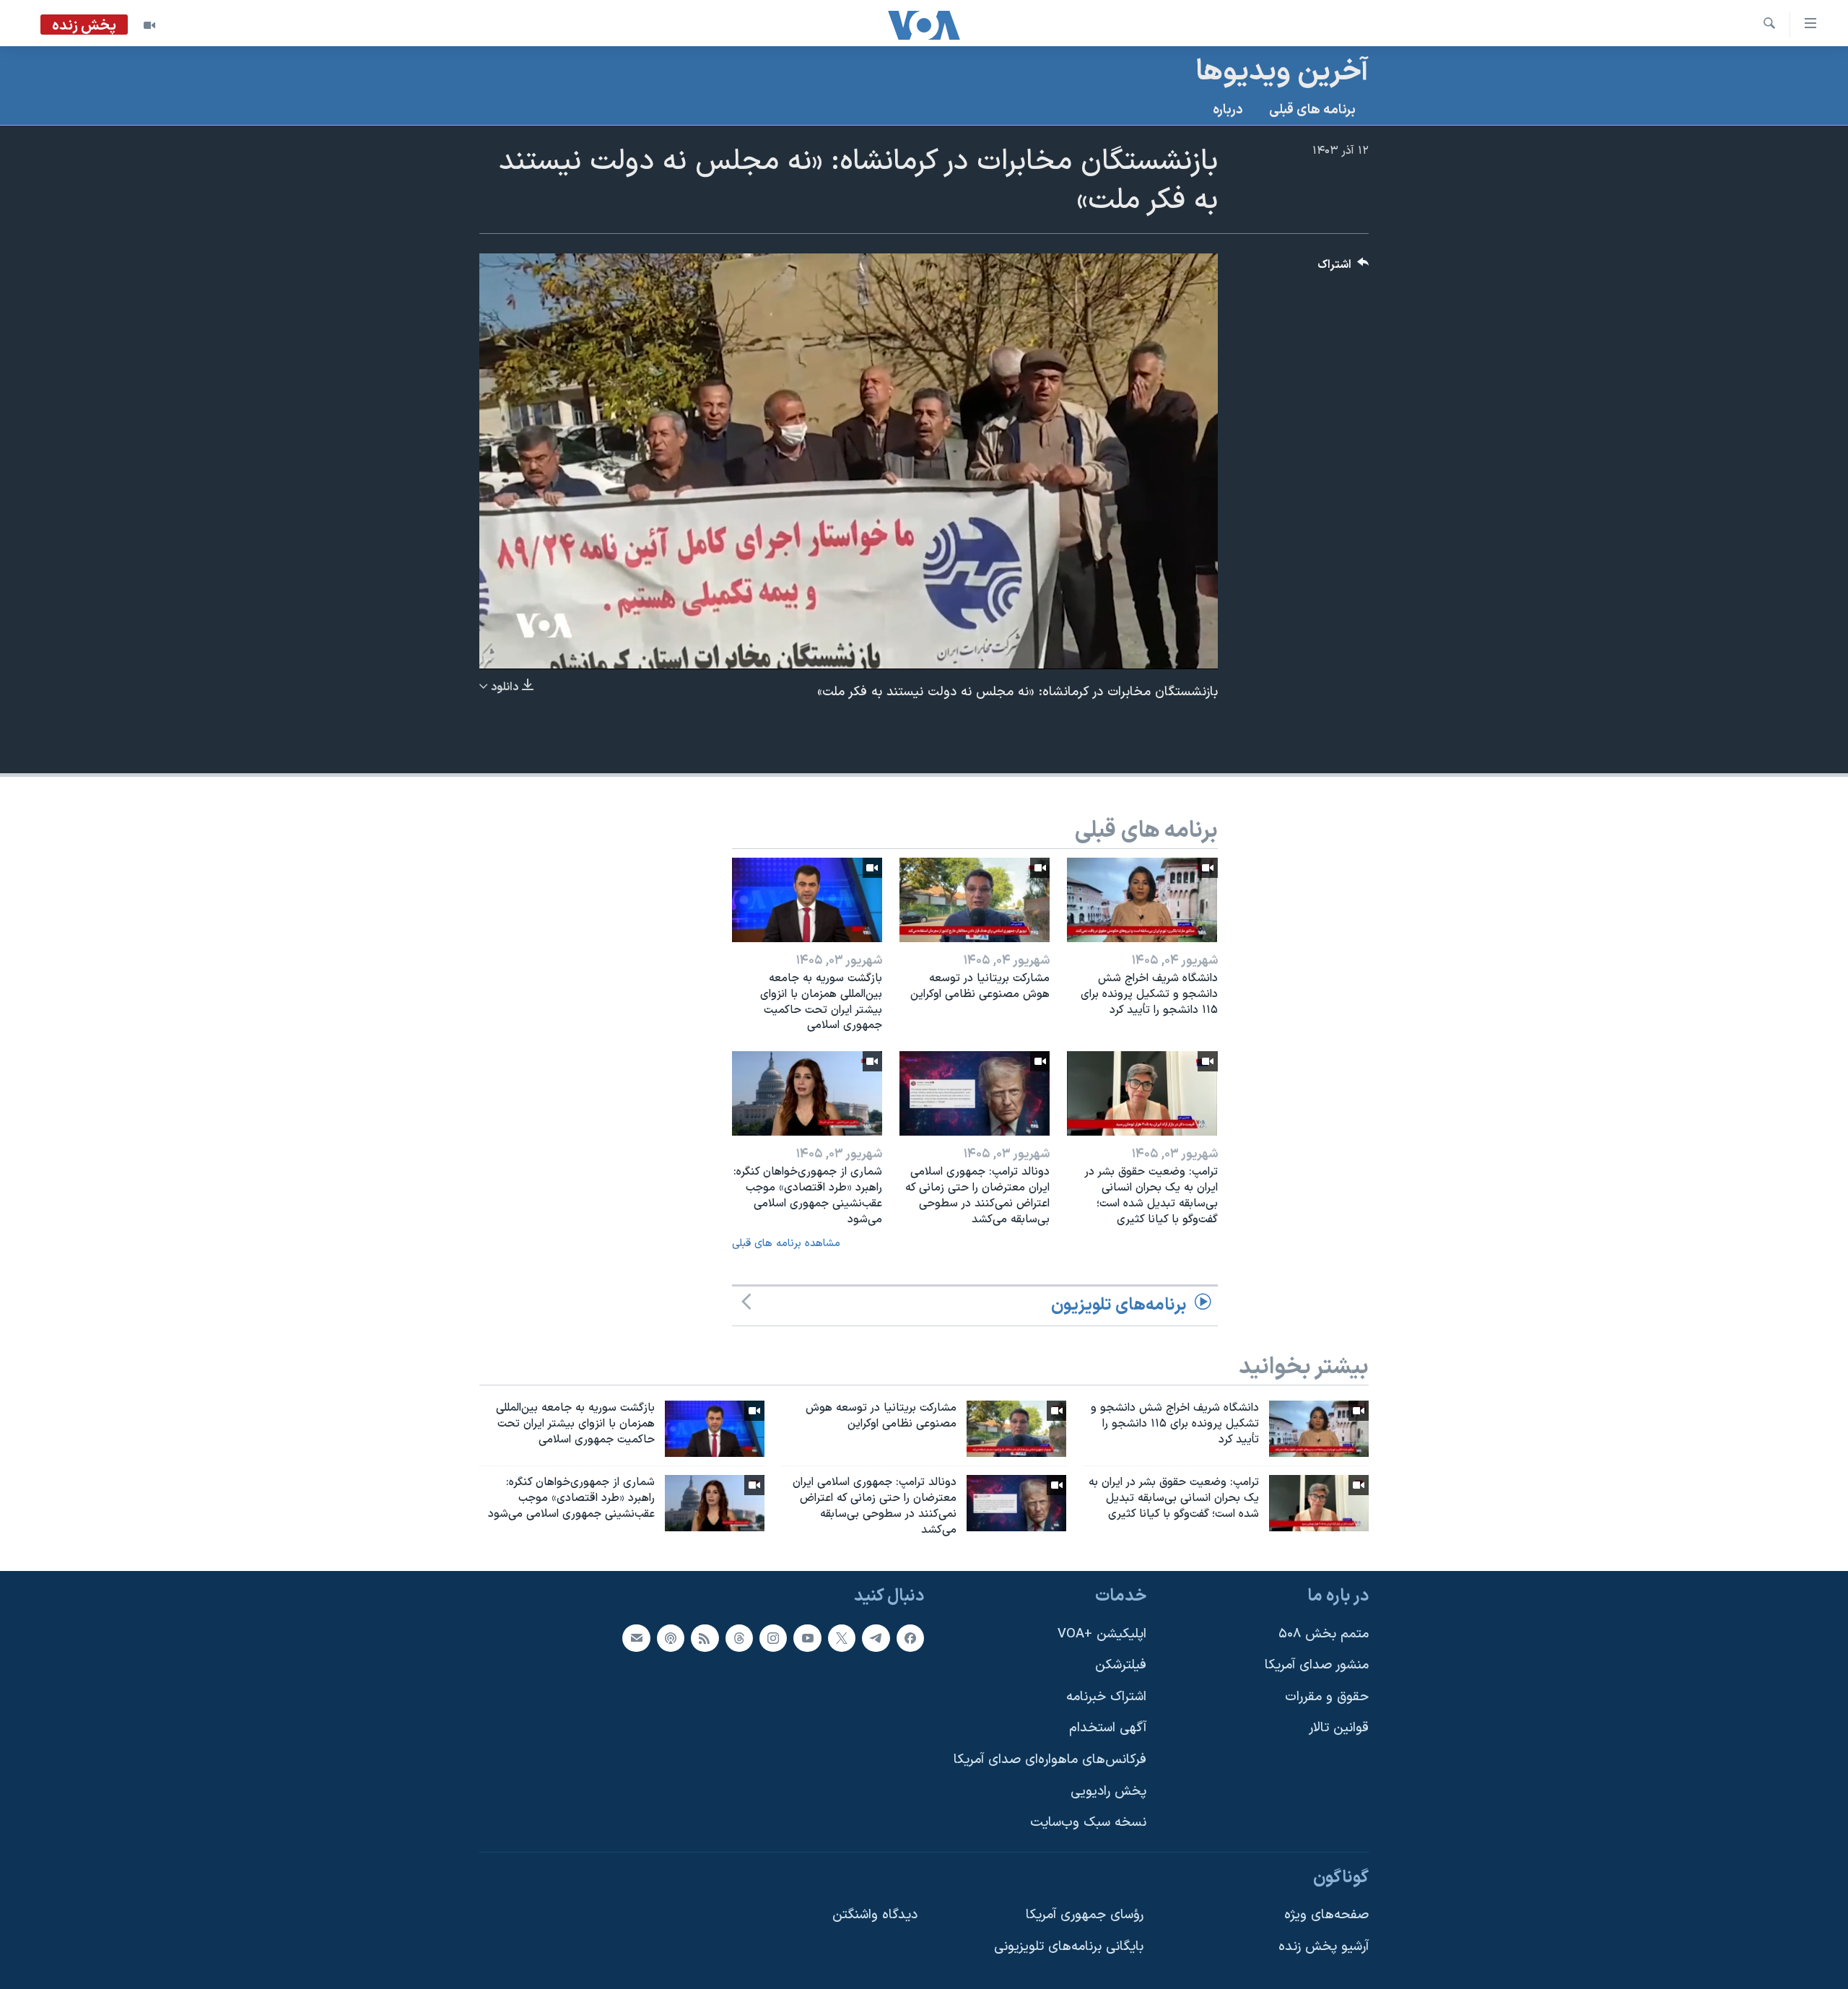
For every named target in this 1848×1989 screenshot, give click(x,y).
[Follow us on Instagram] (773, 1638)
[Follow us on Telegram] (876, 1638)
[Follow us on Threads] (739, 1638)
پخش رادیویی (1108, 1792)
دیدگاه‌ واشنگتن (875, 1916)
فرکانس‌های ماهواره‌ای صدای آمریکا (1050, 1760)
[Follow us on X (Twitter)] (842, 1638)
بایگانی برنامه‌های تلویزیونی (1069, 1947)
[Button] (1343, 268)
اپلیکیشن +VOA (1102, 1634)
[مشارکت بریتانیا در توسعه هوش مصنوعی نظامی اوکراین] (975, 900)
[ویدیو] (149, 25)
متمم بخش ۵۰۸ (1324, 1634)
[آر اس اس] (705, 1638)
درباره (1228, 110)
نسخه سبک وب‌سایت (1088, 1823)
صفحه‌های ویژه (1326, 1916)
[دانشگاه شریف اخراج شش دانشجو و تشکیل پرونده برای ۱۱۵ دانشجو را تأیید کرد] (1142, 900)
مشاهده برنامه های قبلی (786, 1244)
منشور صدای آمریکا (1317, 1666)
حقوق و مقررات (1327, 1697)
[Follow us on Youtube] (807, 1638)
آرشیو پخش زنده (1324, 1947)
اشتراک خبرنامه (1106, 1697)
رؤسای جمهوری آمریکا (1085, 1916)
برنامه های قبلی (1312, 110)
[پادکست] (671, 1638)
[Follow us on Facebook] (910, 1638)
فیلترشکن (1121, 1666)
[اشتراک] (636, 1638)
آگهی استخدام (1108, 1729)
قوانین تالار (1339, 1729)
